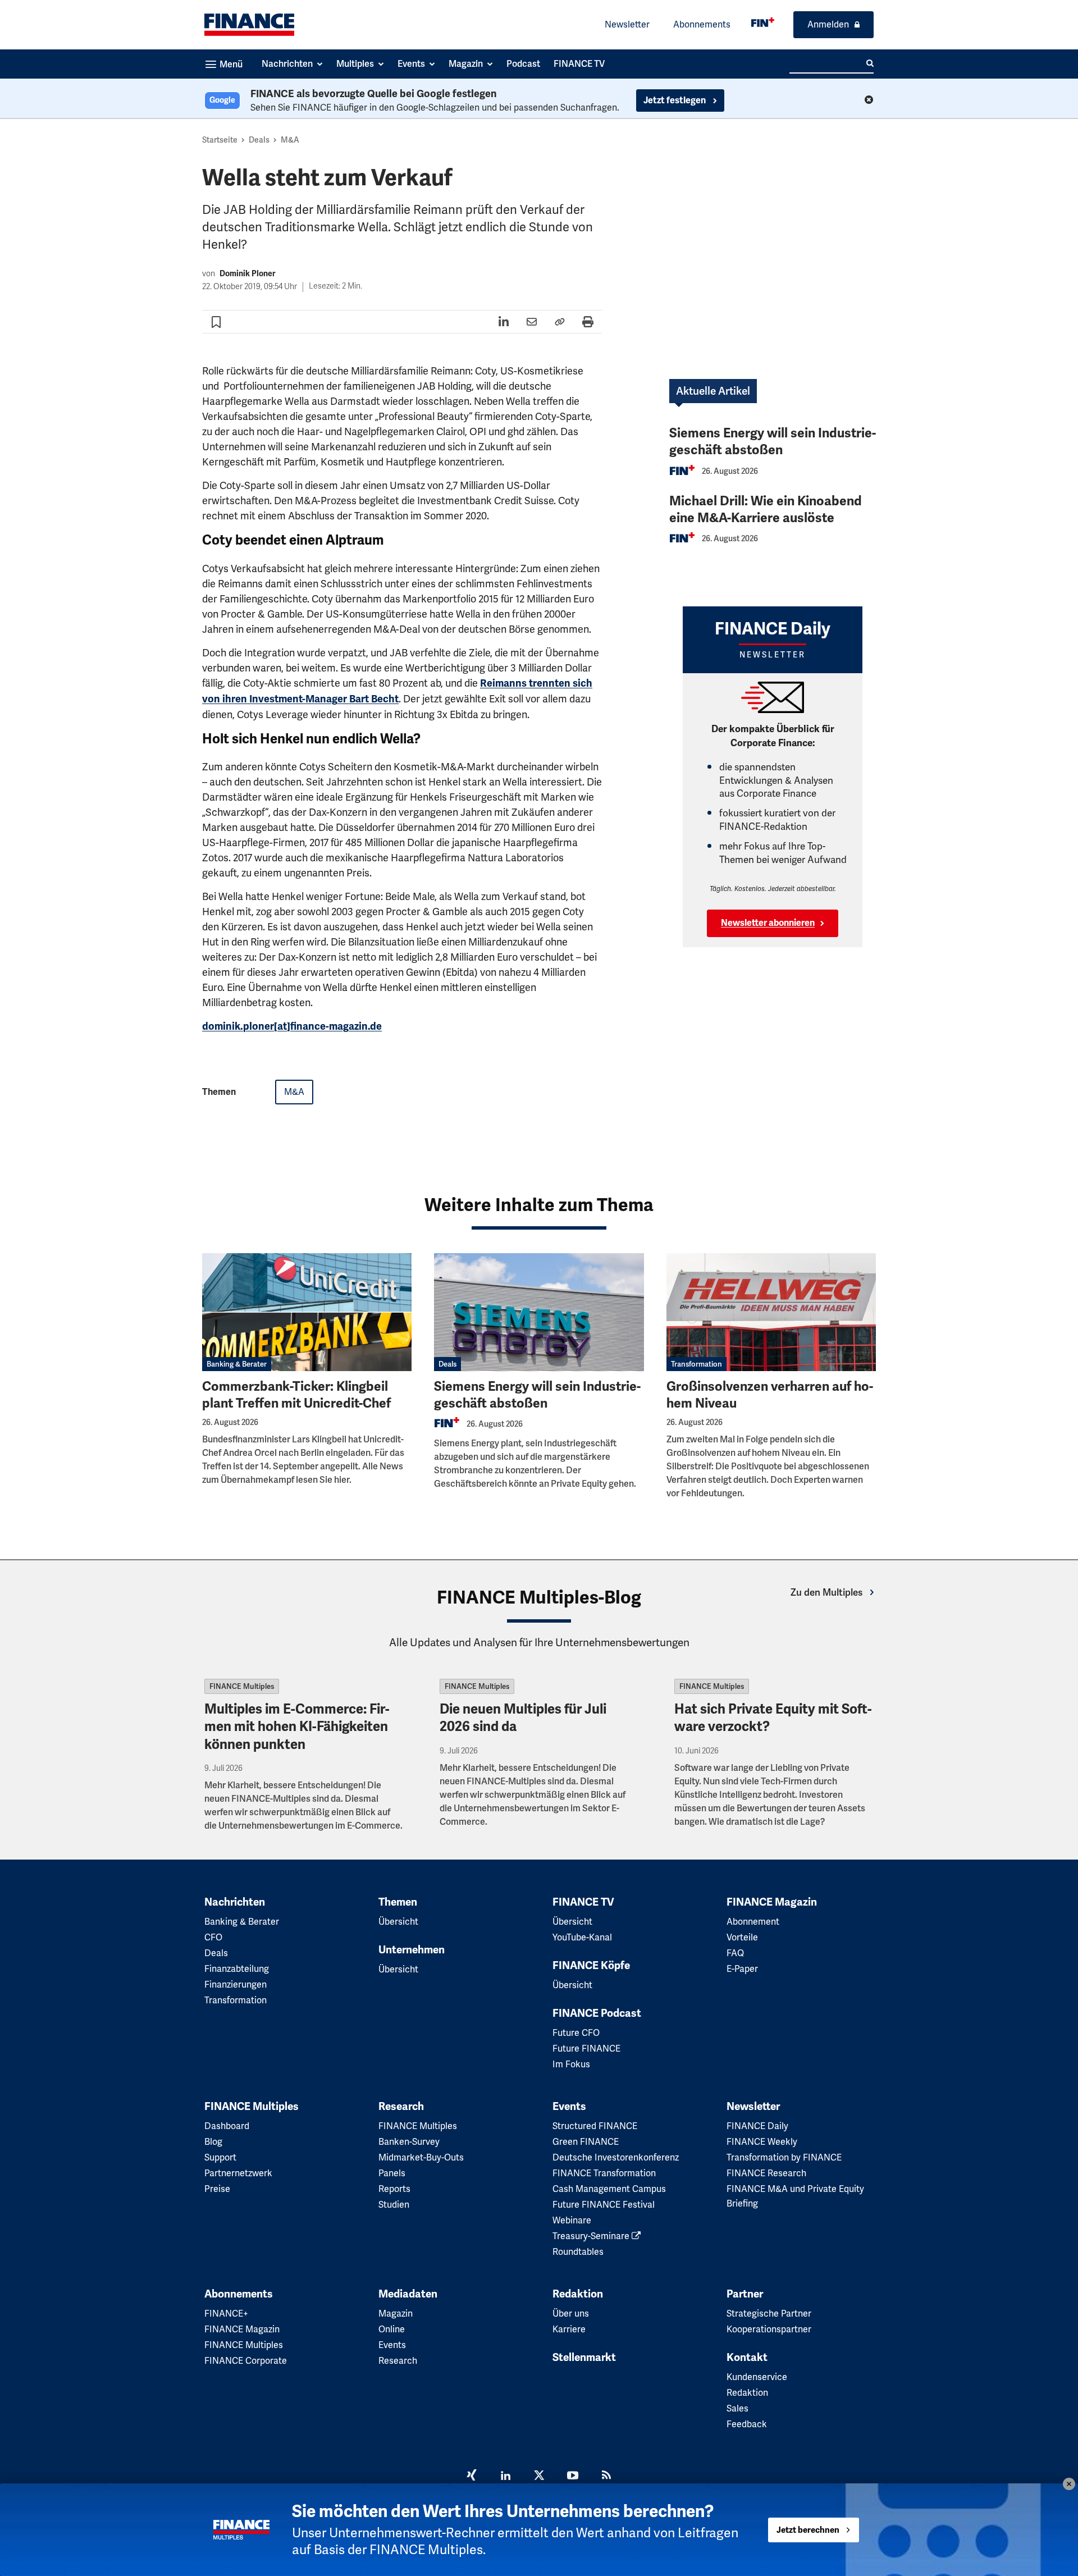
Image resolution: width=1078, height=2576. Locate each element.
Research (401, 2107)
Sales (737, 2408)
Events (569, 2107)
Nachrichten (235, 1902)
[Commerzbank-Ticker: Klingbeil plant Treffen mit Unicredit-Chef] (307, 1312)
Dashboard (227, 2126)
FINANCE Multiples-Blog (539, 1597)
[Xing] (472, 2477)
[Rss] (606, 2477)
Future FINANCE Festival (604, 2205)
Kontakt (747, 2358)
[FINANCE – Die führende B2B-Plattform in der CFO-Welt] (249, 25)
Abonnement (753, 1922)
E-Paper (742, 1969)
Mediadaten (408, 2294)
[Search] (870, 63)
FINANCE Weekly (762, 2142)
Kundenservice (757, 2377)
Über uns (571, 2314)
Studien (394, 2205)
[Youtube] (573, 2477)
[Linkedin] (505, 2477)
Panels (392, 2173)
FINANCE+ (226, 2314)
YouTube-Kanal (582, 1937)
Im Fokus (571, 2064)
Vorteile (742, 1937)
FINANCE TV (583, 1902)
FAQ (735, 1953)
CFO (213, 1937)
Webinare (572, 2220)
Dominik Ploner (248, 274)
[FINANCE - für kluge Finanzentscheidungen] (763, 22)
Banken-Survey (409, 2142)
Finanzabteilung (237, 1969)
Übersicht (398, 1922)
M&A (290, 140)
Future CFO (576, 2033)
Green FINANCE (586, 2142)
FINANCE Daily (757, 2126)
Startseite (220, 140)
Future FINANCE (586, 2049)
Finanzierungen (236, 1984)
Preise (217, 2189)
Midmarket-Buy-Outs (421, 2157)
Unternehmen (412, 1950)
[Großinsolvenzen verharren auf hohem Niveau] (771, 1312)
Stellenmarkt (584, 2358)
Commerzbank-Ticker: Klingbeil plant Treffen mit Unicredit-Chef (296, 1395)
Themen (398, 1902)
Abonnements (702, 24)
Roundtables (578, 2252)
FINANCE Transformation (604, 2173)
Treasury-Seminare (592, 2236)
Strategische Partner (769, 2314)
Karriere (569, 2329)
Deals (259, 140)
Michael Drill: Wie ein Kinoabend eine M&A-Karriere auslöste (766, 510)
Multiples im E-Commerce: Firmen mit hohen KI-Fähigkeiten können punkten (297, 1727)
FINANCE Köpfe (591, 1966)
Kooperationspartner (769, 2329)
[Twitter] (539, 2477)
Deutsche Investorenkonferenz (616, 2157)
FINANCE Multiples (242, 1686)
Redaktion (578, 2294)
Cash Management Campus (609, 2189)
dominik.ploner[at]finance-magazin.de (292, 1026)
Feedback (747, 2424)
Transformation (696, 1364)
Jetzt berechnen (808, 2530)
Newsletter (627, 24)
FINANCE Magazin (772, 1902)
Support (220, 2157)
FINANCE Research (766, 2173)
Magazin (396, 2314)
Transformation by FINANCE (784, 2157)
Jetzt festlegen (675, 101)
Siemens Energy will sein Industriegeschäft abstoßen (773, 442)
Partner (745, 2294)
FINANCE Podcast (597, 2013)
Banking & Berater (237, 1364)
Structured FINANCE (595, 2126)
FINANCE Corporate (246, 2361)
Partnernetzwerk (238, 2173)
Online (392, 2329)
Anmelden (828, 24)
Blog (213, 2142)
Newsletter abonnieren (768, 923)
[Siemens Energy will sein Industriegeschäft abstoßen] (539, 1312)
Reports (394, 2189)
